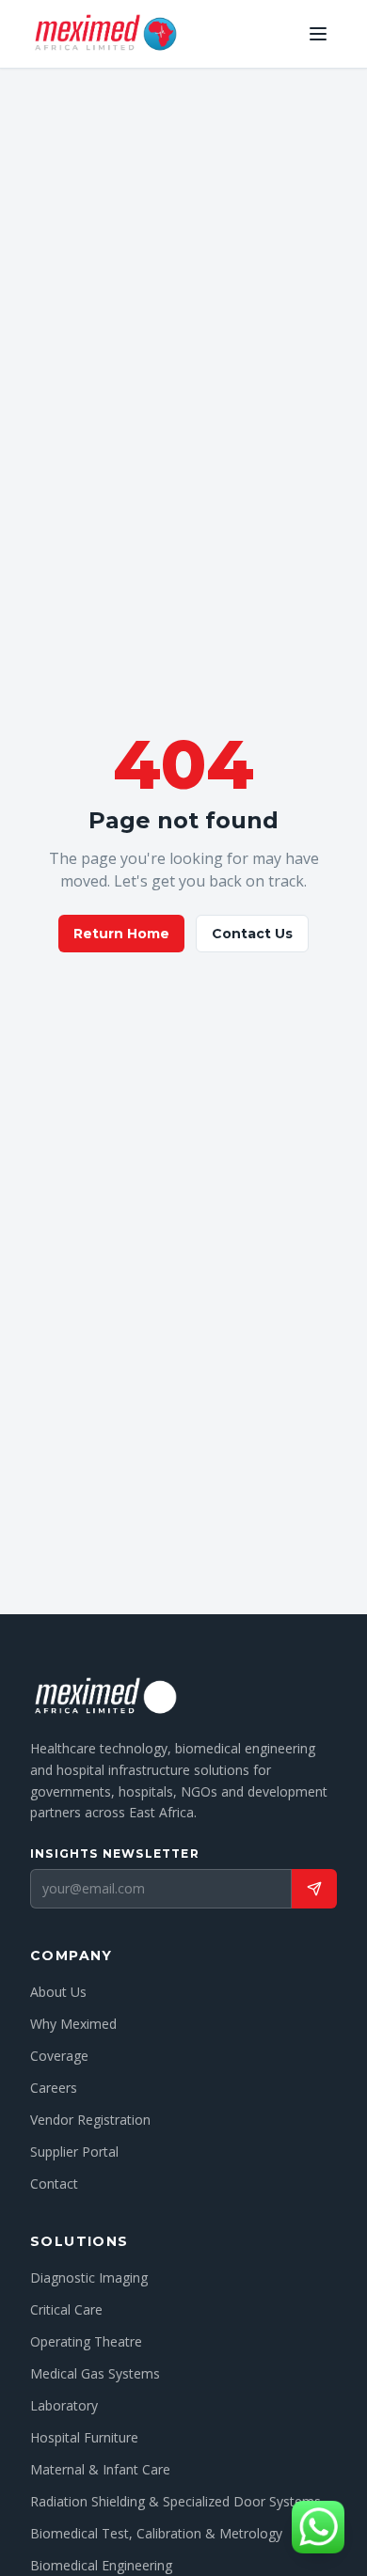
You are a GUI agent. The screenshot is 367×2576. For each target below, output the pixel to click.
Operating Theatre (86, 2341)
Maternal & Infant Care (100, 2469)
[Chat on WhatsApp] (318, 2527)
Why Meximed (73, 2024)
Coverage (59, 2056)
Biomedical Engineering (101, 2565)
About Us (58, 1992)
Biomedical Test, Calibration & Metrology (156, 2533)
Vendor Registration (90, 2120)
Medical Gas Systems (95, 2373)
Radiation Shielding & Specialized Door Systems (176, 2501)
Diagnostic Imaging (89, 2278)
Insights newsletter (115, 1853)
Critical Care (66, 2309)
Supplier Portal (74, 2152)
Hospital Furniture (84, 2437)
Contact (54, 2183)
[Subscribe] (314, 1889)
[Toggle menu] (318, 34)
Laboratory (64, 2405)
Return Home (121, 934)
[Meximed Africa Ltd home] (105, 34)
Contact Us (252, 934)
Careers (54, 2088)
